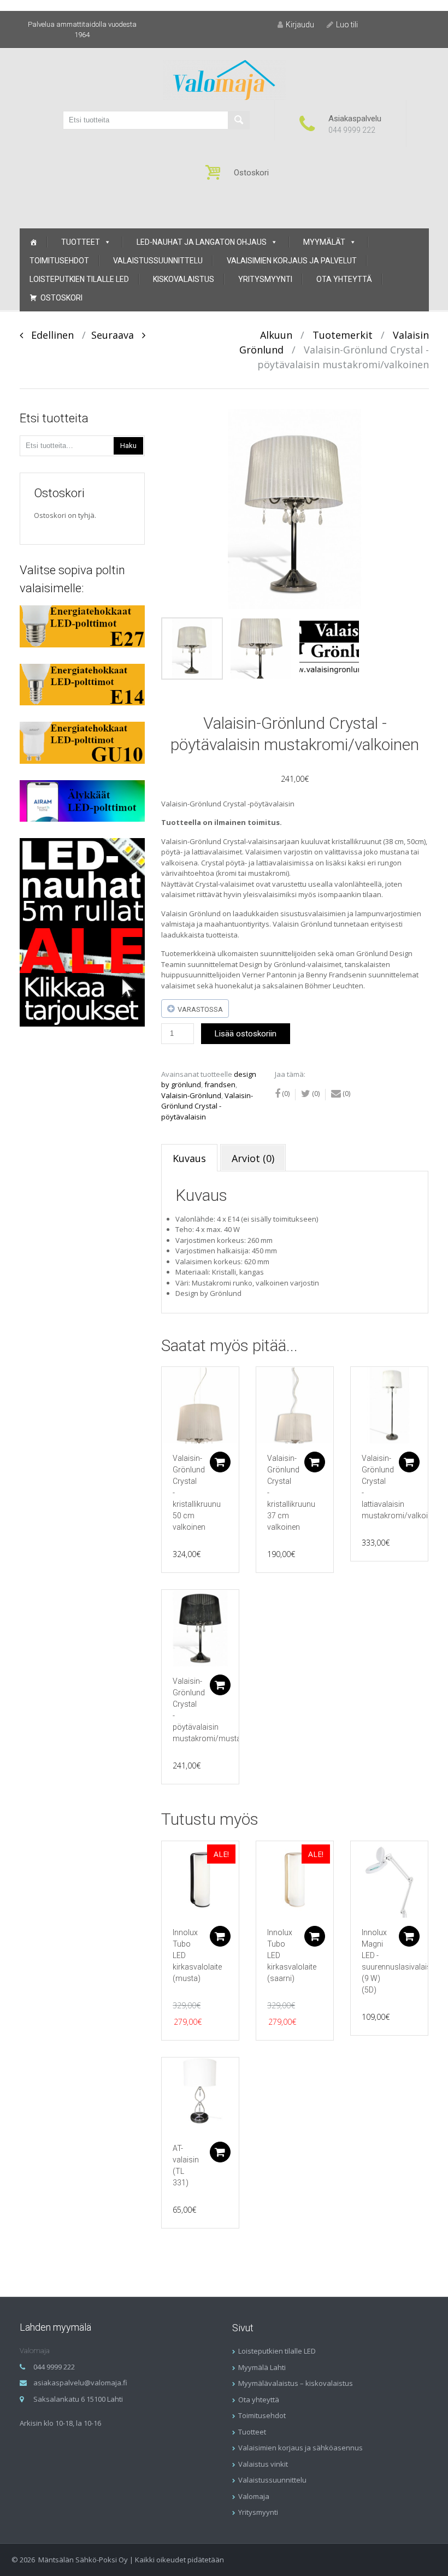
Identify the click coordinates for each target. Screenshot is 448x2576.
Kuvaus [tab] (189, 1158)
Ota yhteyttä (344, 279)
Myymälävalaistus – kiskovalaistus (296, 2383)
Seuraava (117, 335)
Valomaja (254, 2496)
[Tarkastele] (200, 1405)
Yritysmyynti (265, 279)
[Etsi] (239, 120)
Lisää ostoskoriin (246, 1034)
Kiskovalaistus (184, 279)
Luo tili (347, 25)
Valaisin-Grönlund (191, 1095)
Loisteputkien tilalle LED (79, 279)
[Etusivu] (33, 242)
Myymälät (324, 242)
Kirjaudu (300, 25)
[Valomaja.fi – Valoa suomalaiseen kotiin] (224, 79)
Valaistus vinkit (263, 2464)
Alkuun (276, 335)
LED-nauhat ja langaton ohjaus (202, 242)
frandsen (220, 1084)
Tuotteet (81, 242)
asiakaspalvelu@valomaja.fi (80, 2383)
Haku (128, 446)
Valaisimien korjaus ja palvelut (292, 261)
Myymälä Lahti (262, 2367)
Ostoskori (61, 298)
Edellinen (48, 335)
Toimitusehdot (59, 261)
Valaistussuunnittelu (158, 261)
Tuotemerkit (343, 335)
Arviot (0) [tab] (253, 1158)
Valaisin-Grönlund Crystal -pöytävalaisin (207, 1106)
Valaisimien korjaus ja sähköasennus (300, 2448)
